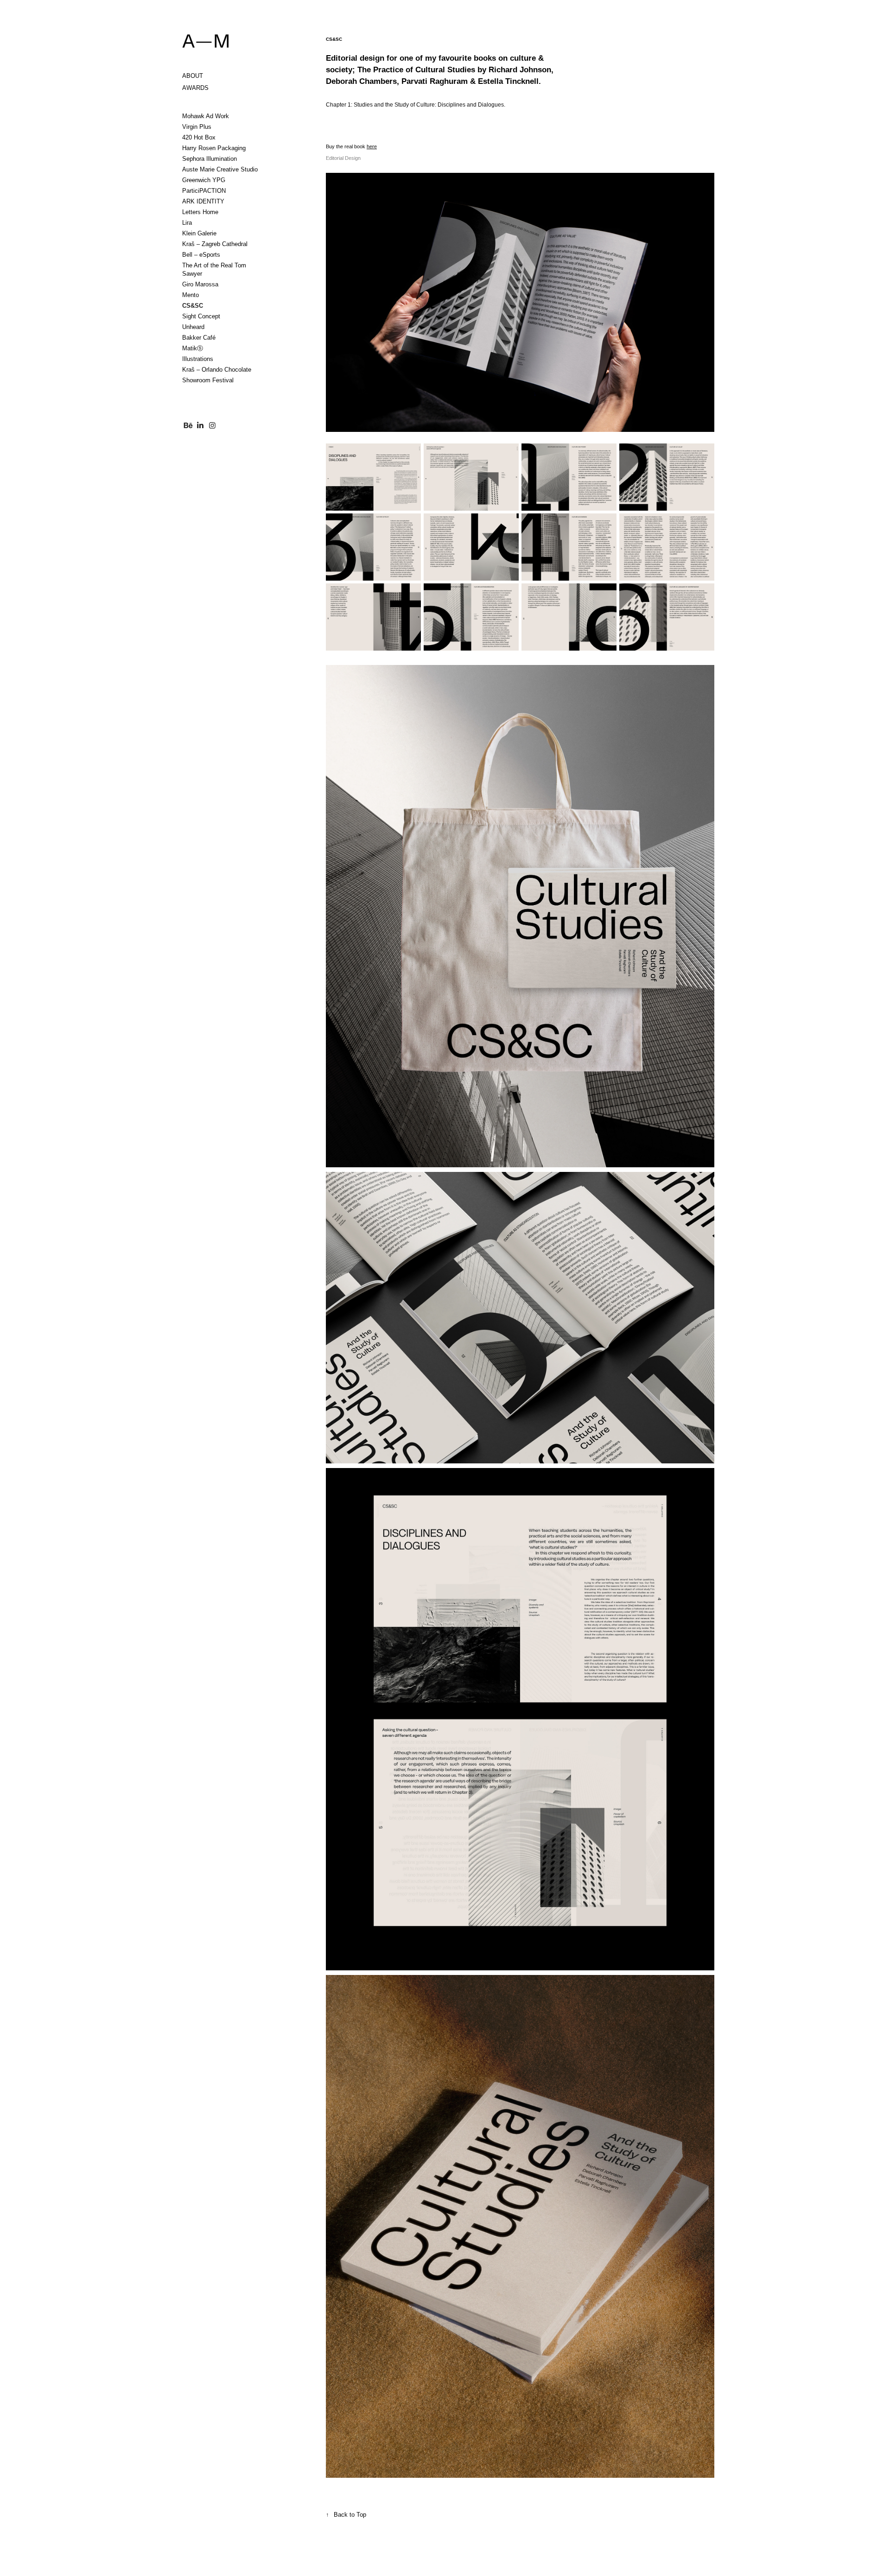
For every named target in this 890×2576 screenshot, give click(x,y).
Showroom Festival (208, 380)
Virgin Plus (197, 127)
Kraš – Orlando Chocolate (217, 370)
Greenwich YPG (204, 180)
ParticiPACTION (204, 191)
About (193, 76)
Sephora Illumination (210, 159)
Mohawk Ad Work (206, 116)
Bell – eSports (201, 255)
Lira (187, 223)
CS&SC (193, 306)
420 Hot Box (199, 137)
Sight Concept (201, 316)
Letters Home (200, 212)
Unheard (193, 327)
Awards (195, 88)
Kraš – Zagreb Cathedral (215, 244)
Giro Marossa (200, 284)
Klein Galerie (199, 233)
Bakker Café (199, 338)
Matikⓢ (193, 348)
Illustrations (198, 359)
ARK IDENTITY (203, 201)
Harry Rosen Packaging (214, 148)
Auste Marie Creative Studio (220, 169)
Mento (191, 295)
